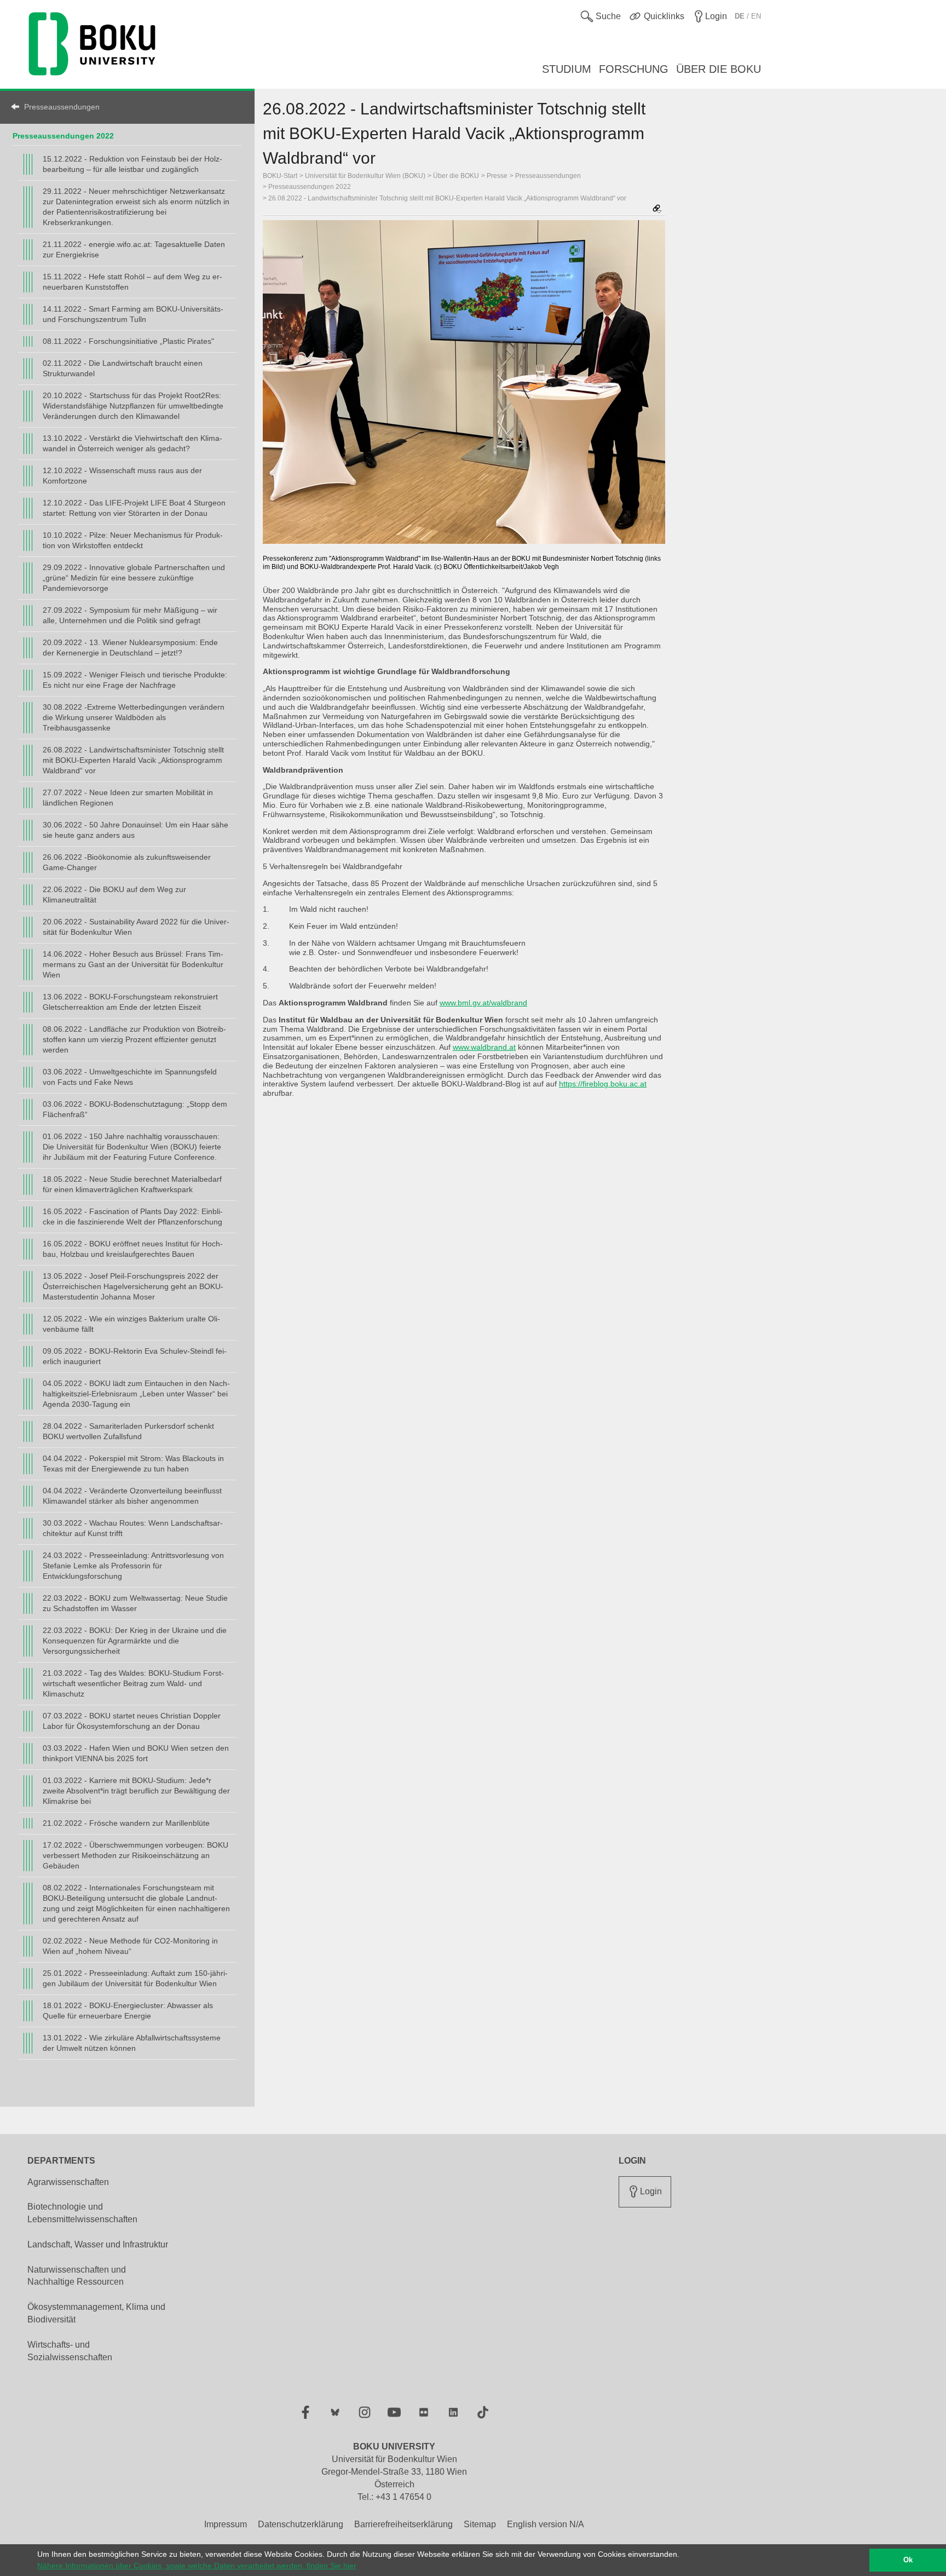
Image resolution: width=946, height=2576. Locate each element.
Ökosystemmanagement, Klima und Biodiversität (96, 2313)
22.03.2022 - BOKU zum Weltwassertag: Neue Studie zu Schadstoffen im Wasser (135, 1603)
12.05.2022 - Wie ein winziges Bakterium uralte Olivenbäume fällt (131, 1324)
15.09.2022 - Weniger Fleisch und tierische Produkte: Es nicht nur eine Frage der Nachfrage (135, 680)
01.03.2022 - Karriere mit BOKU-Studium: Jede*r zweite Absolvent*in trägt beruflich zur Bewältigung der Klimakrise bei (136, 1791)
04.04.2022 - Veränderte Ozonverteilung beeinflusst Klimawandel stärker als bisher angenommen (132, 1496)
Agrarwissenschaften (68, 2182)
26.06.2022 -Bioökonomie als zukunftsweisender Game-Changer (127, 862)
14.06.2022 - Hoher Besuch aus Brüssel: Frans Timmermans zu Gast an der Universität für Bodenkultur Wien (133, 964)
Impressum (226, 2524)
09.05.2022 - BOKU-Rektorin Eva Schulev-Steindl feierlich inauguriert (135, 1356)
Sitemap (480, 2524)
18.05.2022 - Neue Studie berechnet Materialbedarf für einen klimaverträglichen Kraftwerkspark (132, 1184)
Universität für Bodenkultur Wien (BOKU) (365, 176)
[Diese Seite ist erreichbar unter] (657, 209)
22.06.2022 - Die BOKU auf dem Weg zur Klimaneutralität (114, 895)
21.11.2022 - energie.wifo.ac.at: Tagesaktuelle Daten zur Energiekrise (134, 249)
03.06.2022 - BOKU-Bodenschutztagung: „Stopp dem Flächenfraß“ (135, 1109)
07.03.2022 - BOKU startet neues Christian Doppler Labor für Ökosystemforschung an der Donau (132, 1721)
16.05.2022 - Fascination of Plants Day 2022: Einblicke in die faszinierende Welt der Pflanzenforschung (133, 1217)
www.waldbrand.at (484, 1047)
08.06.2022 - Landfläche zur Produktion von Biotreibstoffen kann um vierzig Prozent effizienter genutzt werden (134, 1039)
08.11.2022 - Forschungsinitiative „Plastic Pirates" (128, 341)
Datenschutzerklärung (301, 2524)
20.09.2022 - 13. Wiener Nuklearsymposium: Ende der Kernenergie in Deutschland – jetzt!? (130, 648)
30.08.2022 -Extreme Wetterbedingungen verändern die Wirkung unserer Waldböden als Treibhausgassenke (134, 717)
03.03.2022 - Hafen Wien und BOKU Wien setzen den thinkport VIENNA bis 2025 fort (136, 1753)
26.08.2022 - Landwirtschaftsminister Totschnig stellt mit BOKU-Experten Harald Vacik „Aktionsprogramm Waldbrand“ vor (133, 760)
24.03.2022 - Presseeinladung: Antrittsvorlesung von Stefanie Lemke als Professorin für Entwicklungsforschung (133, 1566)
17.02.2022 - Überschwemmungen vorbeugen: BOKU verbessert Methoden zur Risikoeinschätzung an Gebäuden (135, 1855)
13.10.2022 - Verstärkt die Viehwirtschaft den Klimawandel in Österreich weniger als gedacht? (132, 443)
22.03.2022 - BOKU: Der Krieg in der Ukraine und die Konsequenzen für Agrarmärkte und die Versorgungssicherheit (135, 1641)
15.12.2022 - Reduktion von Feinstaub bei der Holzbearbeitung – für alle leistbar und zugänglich (132, 164)
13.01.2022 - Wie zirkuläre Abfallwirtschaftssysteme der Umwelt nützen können (132, 2043)
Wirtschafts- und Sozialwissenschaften (70, 2351)
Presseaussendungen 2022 (63, 136)
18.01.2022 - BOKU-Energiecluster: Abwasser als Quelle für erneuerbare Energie (128, 2011)
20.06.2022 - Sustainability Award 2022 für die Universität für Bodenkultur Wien (136, 927)
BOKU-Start (280, 176)
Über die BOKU (456, 176)
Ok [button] (908, 2560)
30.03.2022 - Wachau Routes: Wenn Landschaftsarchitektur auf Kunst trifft (133, 1528)
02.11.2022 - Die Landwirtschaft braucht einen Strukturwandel (123, 368)
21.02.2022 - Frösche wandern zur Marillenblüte (126, 1823)
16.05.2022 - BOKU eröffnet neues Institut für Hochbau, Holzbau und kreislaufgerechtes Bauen (133, 1249)
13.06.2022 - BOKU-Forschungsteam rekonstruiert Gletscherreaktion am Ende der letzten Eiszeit (130, 1002)
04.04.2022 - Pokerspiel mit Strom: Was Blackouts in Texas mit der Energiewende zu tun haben (133, 1464)
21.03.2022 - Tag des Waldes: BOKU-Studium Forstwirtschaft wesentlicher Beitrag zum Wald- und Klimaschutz (133, 1683)
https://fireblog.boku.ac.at (603, 1084)
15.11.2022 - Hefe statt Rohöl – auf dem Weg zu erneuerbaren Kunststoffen (132, 282)
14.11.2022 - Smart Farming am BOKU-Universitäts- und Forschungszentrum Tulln (133, 314)
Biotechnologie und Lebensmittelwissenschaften (82, 2213)
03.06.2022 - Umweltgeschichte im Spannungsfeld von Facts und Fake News (130, 1077)
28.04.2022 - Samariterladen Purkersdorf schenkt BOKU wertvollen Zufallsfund (128, 1431)
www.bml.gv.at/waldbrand (483, 1003)
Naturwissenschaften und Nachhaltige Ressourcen (77, 2276)
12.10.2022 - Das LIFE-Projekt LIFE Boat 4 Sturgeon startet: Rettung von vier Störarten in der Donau (134, 508)
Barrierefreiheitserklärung (403, 2524)
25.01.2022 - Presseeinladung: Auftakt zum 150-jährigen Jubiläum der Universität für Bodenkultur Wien (135, 1978)
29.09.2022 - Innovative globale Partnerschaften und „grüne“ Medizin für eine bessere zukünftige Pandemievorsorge (134, 578)
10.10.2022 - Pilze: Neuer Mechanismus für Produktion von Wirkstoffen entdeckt (133, 540)
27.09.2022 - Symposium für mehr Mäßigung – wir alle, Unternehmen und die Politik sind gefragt (130, 615)
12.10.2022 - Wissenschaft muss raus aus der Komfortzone (122, 476)
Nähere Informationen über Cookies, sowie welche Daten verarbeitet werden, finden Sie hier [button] (197, 2566)
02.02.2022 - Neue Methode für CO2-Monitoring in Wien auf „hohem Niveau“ (130, 1946)
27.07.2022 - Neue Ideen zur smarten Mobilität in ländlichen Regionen (128, 798)
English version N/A (546, 2524)
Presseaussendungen (62, 107)
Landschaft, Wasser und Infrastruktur (98, 2244)
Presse (497, 176)
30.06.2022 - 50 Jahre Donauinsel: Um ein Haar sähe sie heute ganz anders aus (135, 830)
